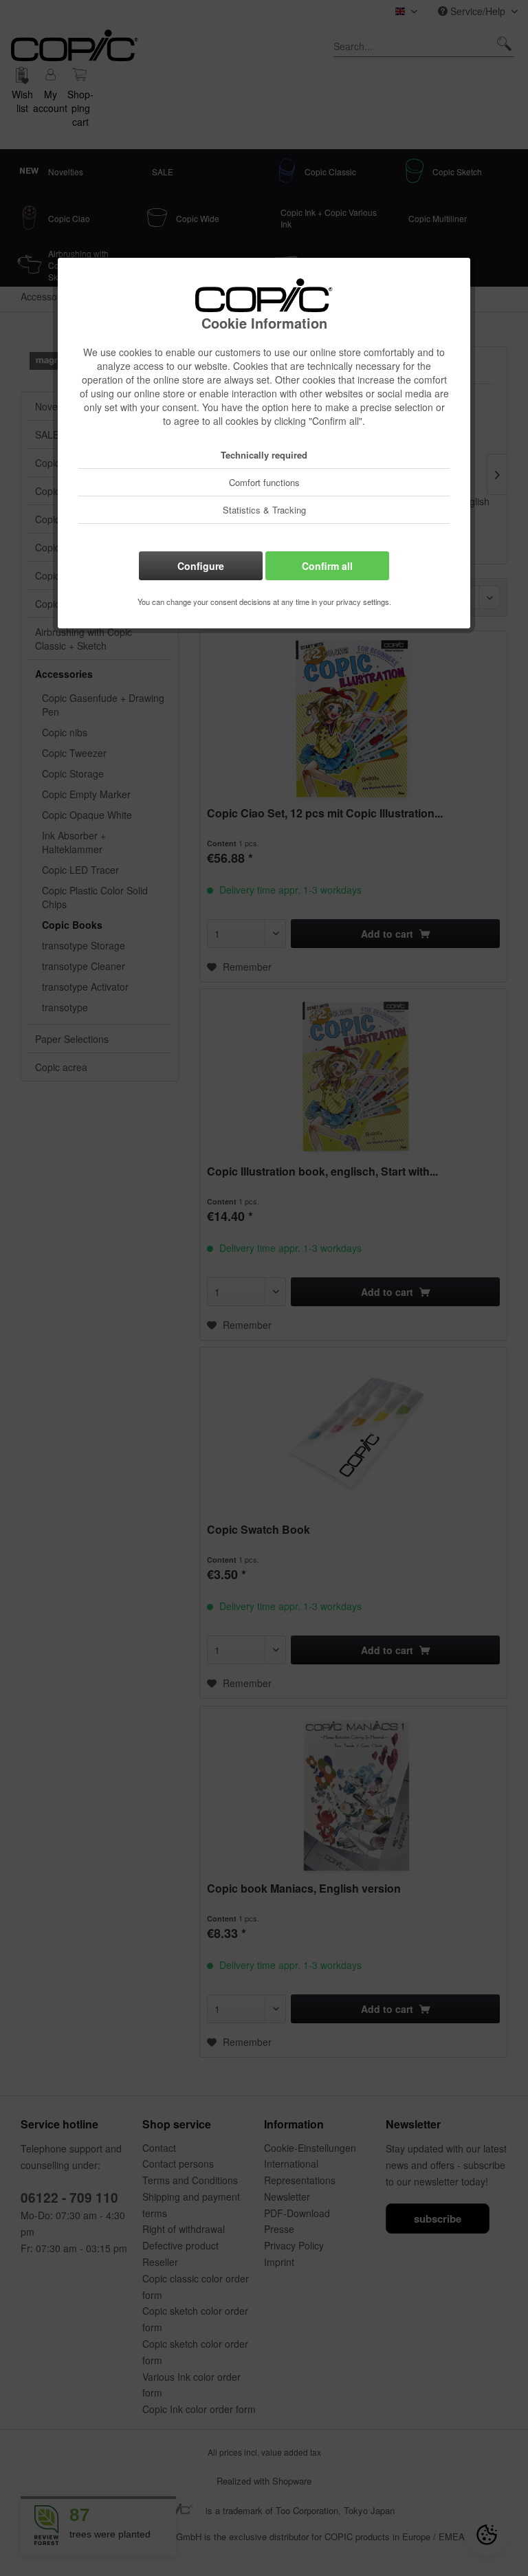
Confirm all (327, 566)
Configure (201, 566)
